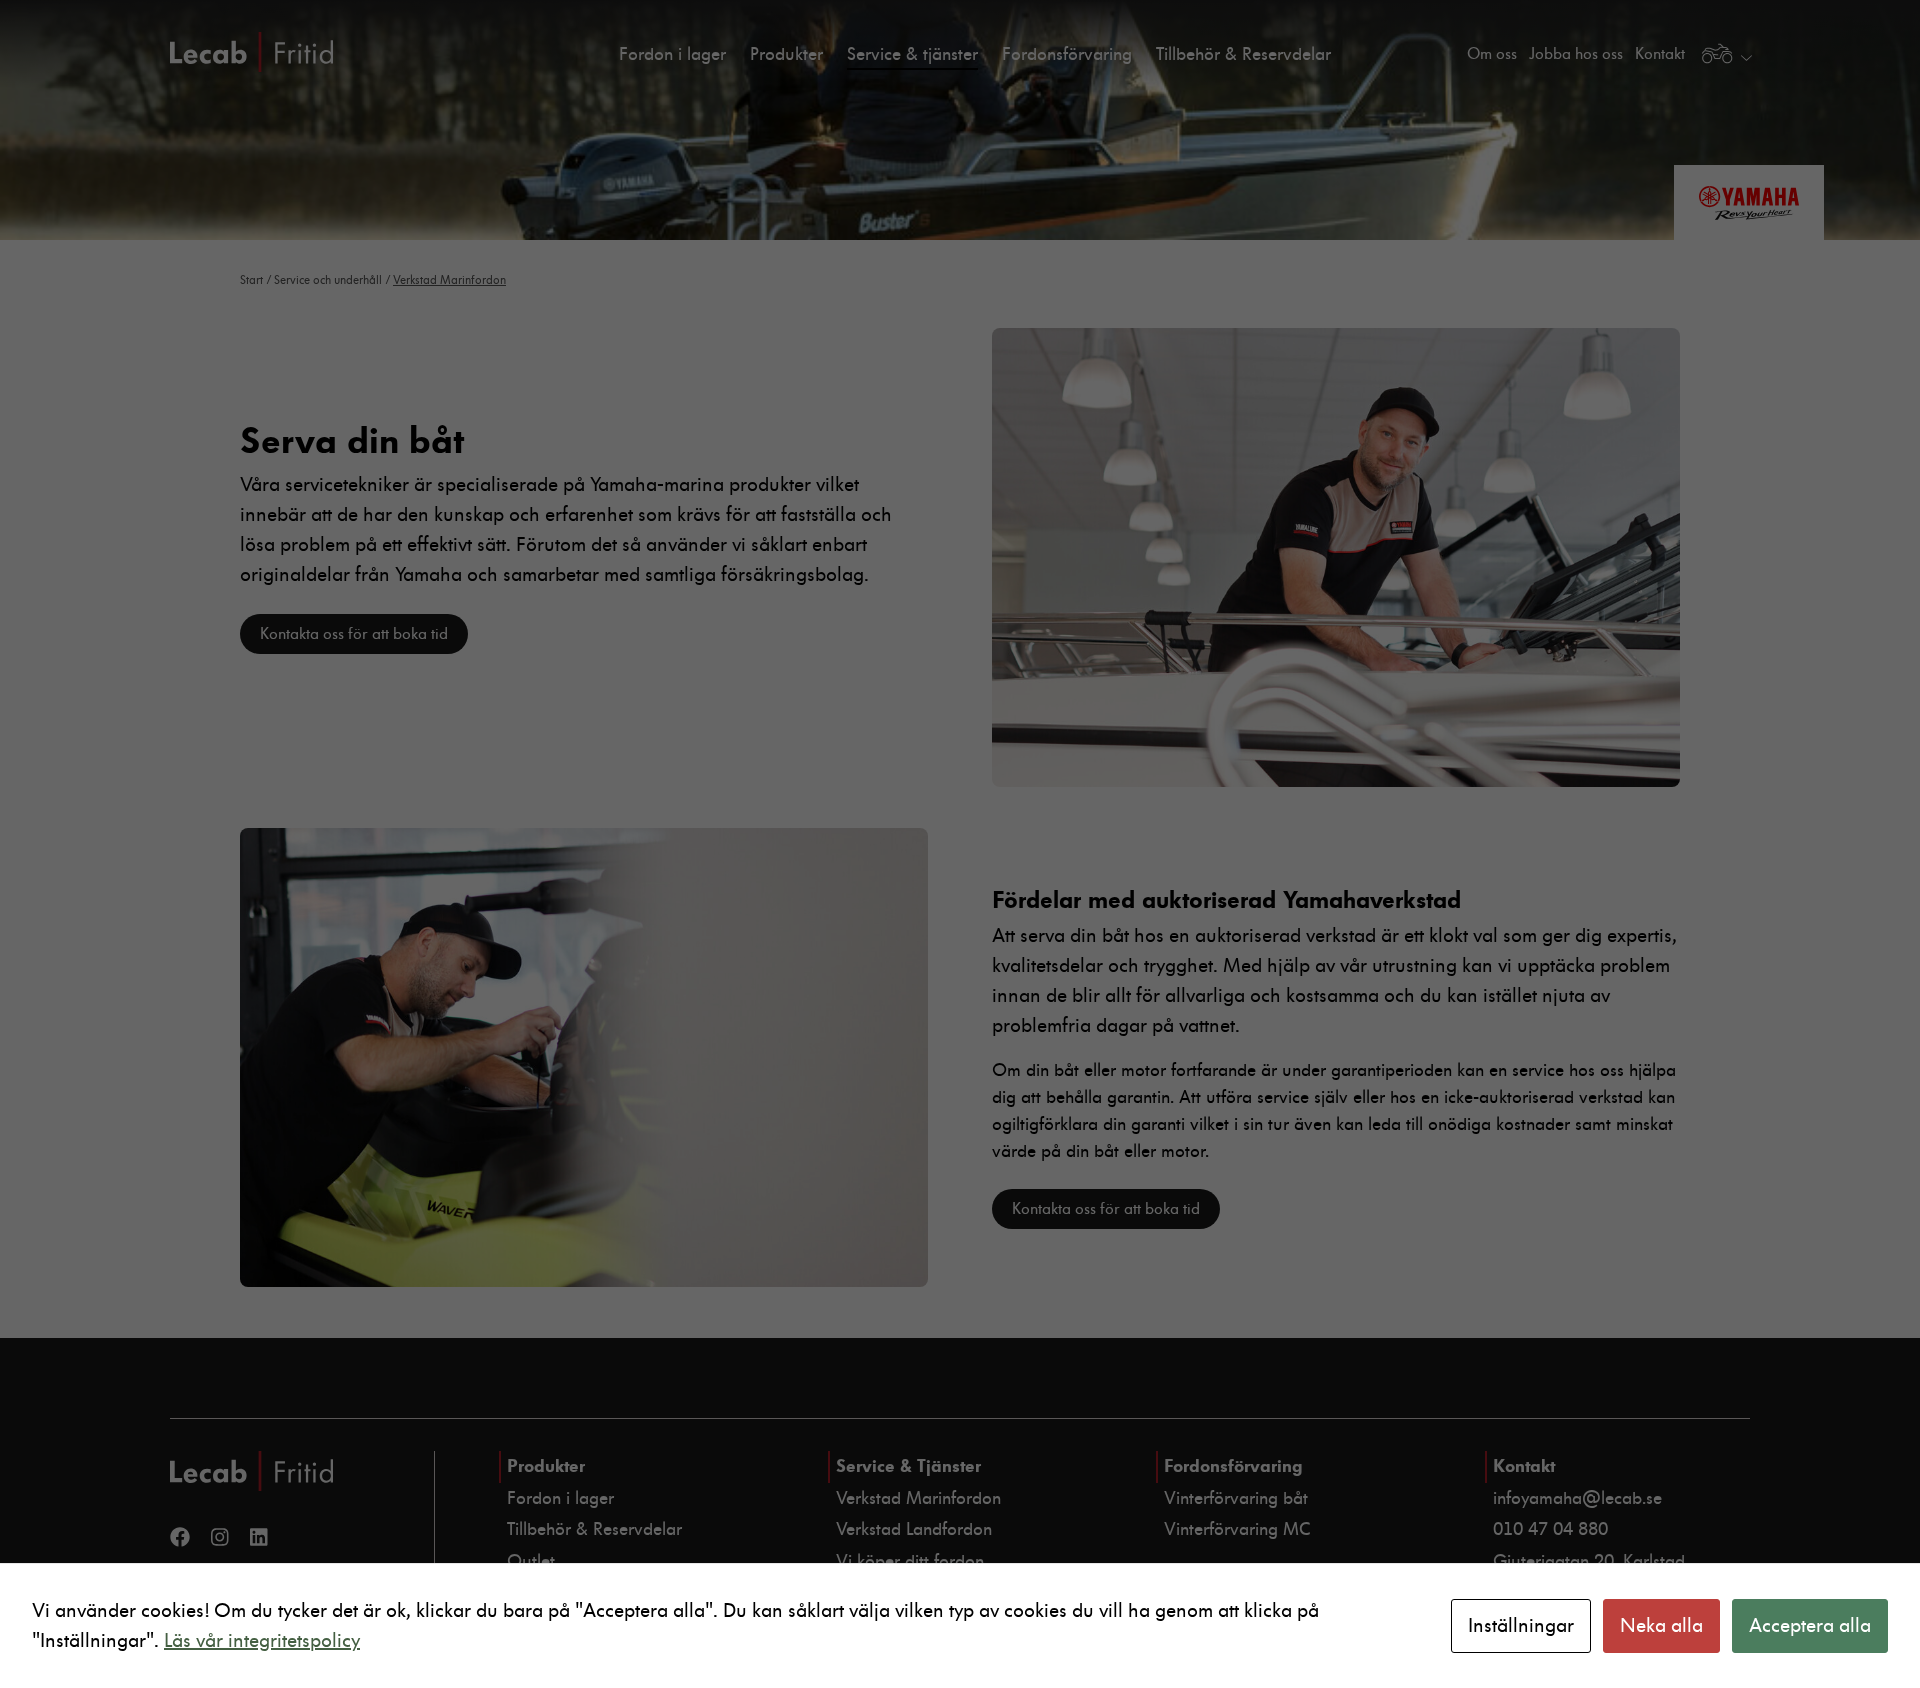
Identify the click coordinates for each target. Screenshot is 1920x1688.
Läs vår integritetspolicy (262, 1641)
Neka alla (1661, 1626)
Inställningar (1521, 1626)
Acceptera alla (1810, 1626)
